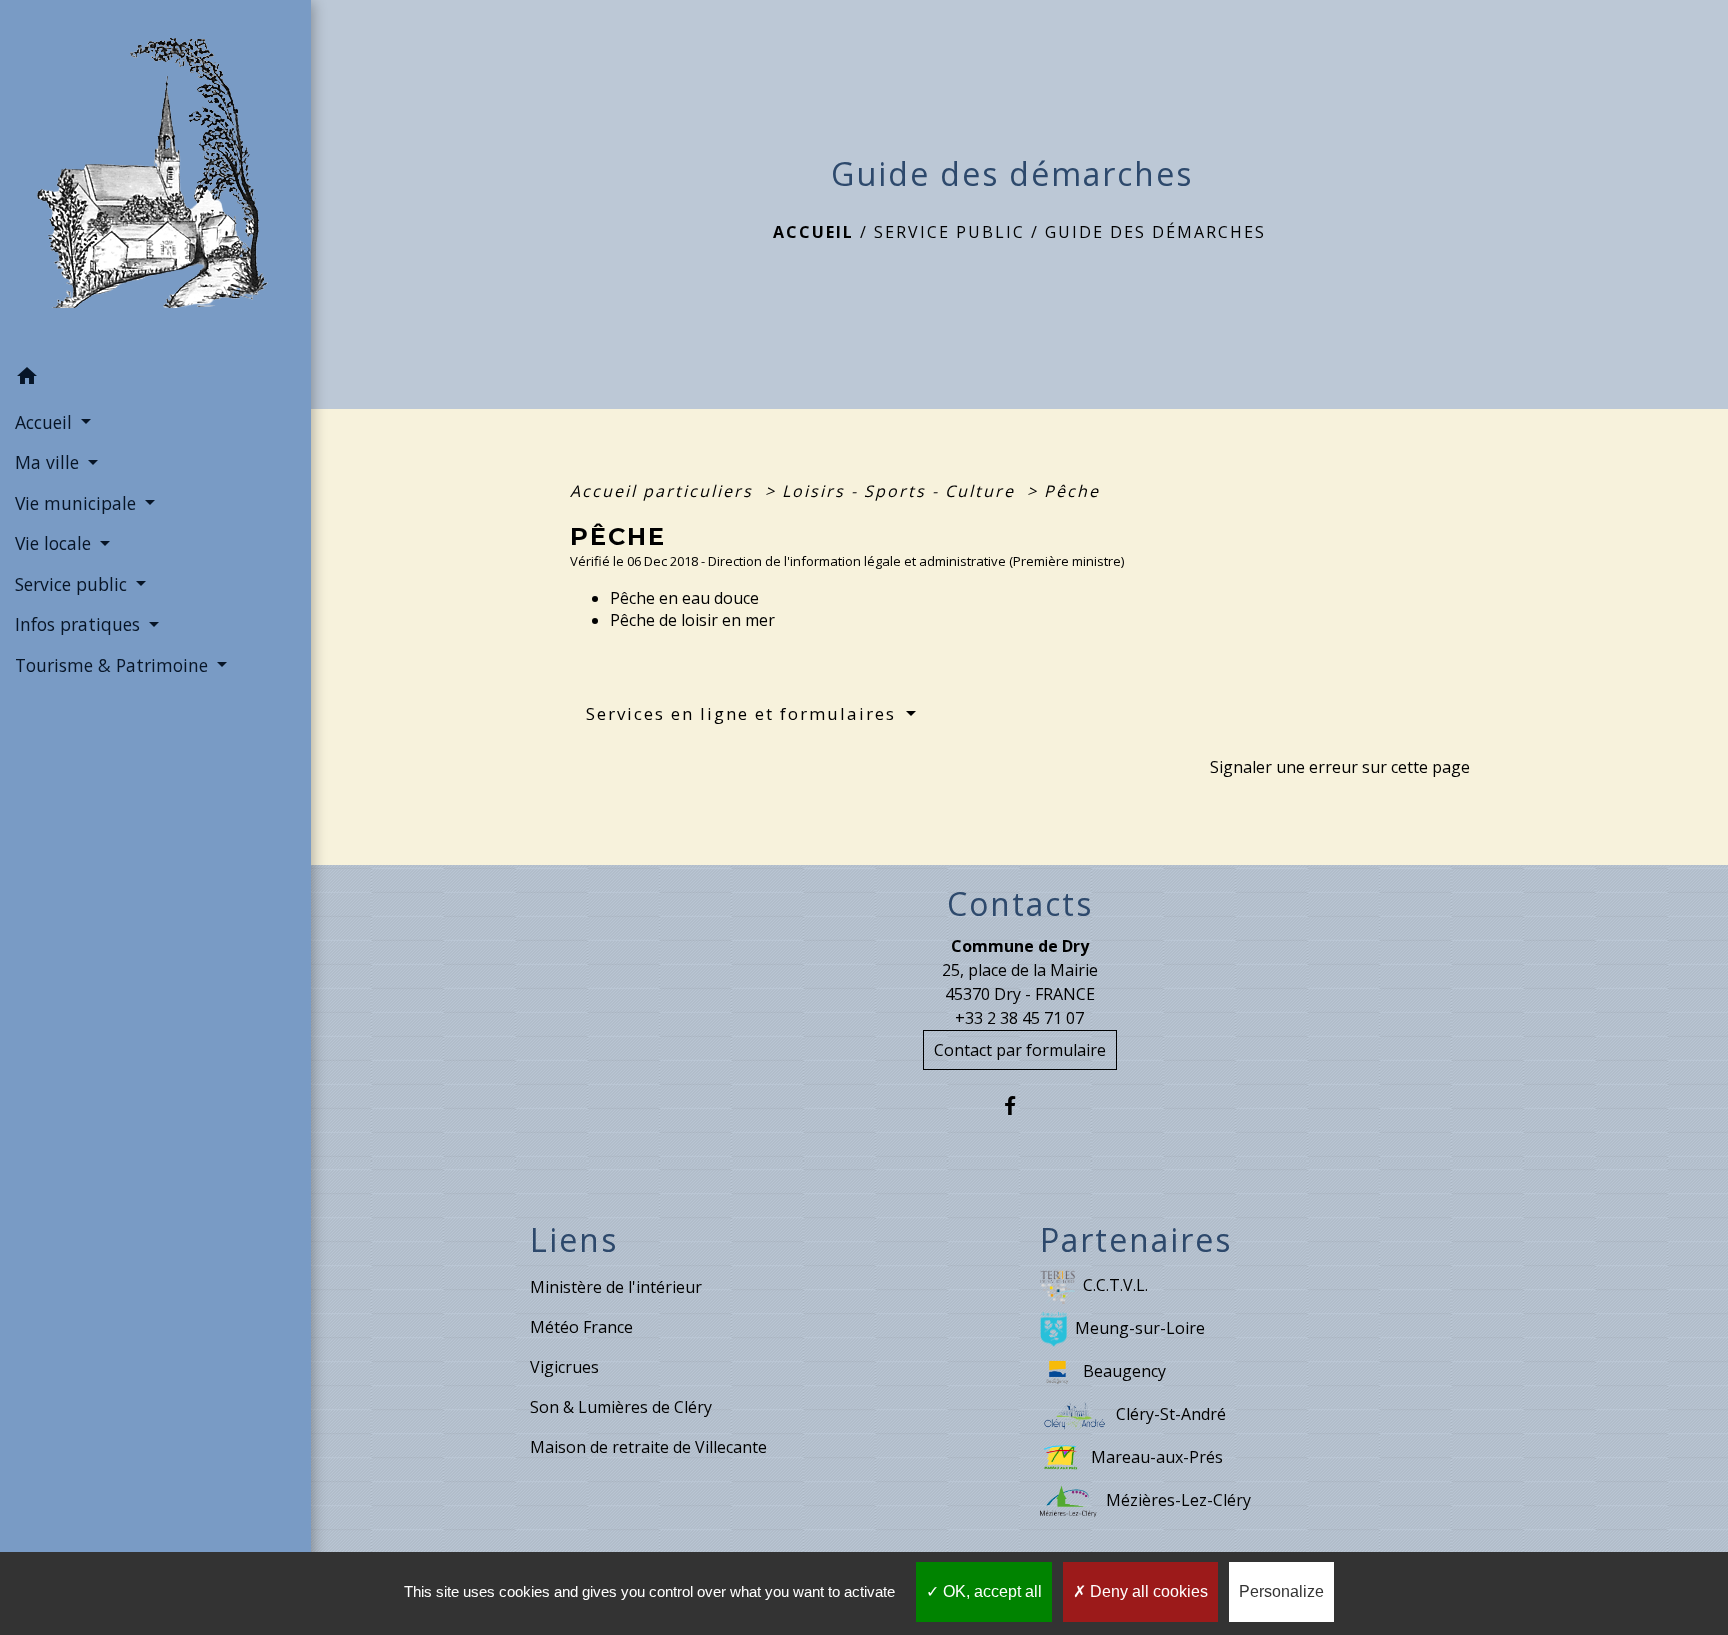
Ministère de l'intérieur (616, 1287)
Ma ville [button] (49, 462)
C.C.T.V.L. (1115, 1285)
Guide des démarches (1155, 232)
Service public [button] (73, 584)
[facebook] (1019, 1105)
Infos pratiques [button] (80, 624)
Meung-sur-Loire (1140, 1328)
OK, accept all (990, 1591)
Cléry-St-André (1171, 1414)
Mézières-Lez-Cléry (1178, 1500)
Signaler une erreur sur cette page (1340, 767)
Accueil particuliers (664, 491)
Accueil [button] (46, 422)
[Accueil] (156, 179)
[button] (155, 379)
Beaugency (1124, 1371)
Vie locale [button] (55, 543)
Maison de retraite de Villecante (648, 1447)
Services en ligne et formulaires (744, 713)
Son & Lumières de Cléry (621, 1407)
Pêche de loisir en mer (694, 620)
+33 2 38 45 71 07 (1019, 1018)
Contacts (1020, 904)
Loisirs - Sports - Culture (901, 491)
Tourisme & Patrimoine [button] (114, 665)
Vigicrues (564, 1367)
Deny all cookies (1147, 1591)
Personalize (1281, 1591)
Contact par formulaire (1020, 1050)
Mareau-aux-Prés (1157, 1457)
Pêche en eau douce (684, 598)
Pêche (1072, 491)
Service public (949, 232)
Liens (574, 1240)
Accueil (813, 232)
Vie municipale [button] (78, 503)
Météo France (581, 1327)
